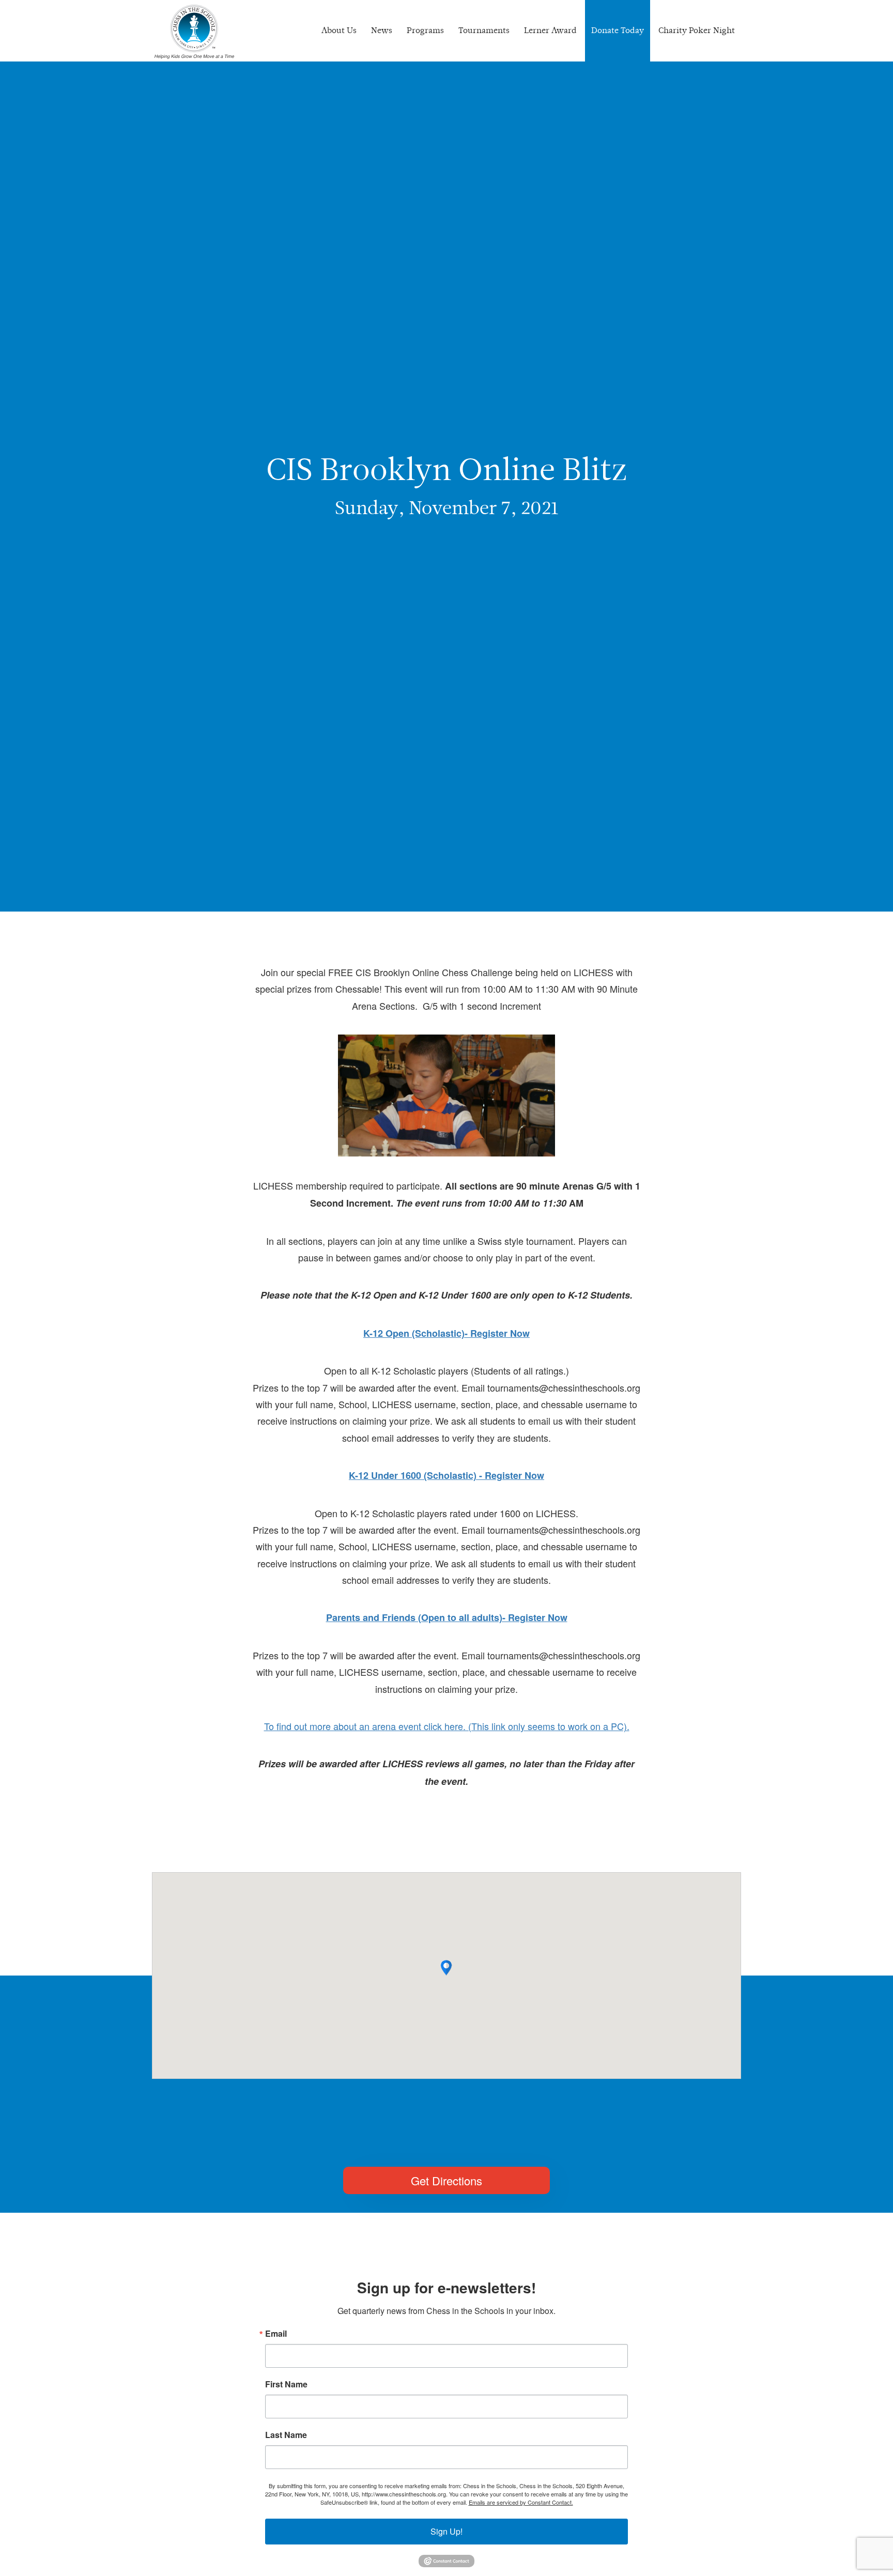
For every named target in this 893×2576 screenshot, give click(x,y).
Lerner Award (550, 30)
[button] (446, 1968)
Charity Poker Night (697, 30)
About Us (339, 30)
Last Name (286, 2435)
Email (276, 2334)
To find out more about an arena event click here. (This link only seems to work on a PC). (447, 1726)
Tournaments (484, 30)
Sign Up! (446, 2531)
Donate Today (618, 30)
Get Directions (446, 2180)
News (382, 30)
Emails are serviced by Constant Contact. (521, 2502)
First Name (286, 2384)
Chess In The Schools (194, 32)
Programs (425, 30)
